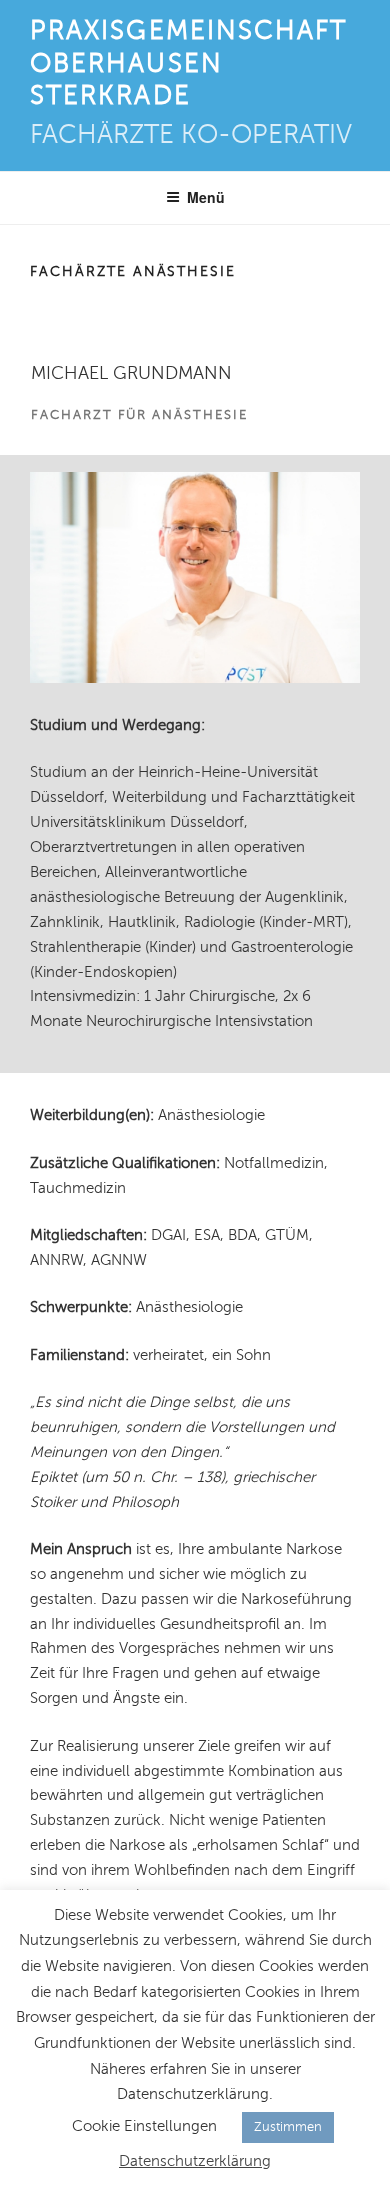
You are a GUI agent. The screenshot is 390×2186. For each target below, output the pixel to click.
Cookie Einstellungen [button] (144, 2126)
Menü (206, 197)
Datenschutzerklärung (195, 2161)
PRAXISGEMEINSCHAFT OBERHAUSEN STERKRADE (188, 63)
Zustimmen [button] (288, 2127)
